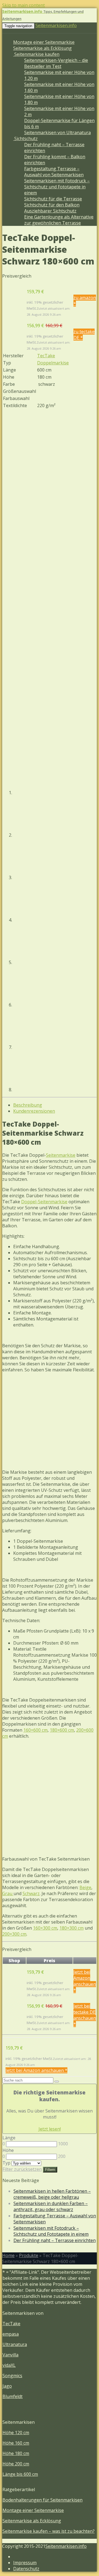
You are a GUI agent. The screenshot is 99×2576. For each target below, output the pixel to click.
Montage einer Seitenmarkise (44, 42)
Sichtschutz (25, 139)
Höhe (8, 2150)
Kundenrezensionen (34, 1111)
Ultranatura (15, 2344)
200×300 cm (14, 1934)
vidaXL (9, 2365)
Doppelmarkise (53, 363)
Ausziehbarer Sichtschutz (50, 211)
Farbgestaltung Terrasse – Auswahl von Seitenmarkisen (54, 172)
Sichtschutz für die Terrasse (53, 199)
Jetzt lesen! (50, 2129)
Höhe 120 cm (16, 2433)
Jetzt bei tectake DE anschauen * (85, 2015)
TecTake (46, 356)
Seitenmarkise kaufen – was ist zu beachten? (49, 2531)
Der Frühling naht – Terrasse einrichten (55, 2240)
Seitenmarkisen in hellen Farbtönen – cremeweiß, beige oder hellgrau (52, 2194)
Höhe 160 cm (16, 2443)
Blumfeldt (13, 2396)
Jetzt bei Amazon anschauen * (85, 1981)
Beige (85, 1887)
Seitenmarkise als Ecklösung (42, 48)
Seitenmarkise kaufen (36, 54)
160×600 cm (35, 1730)
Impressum (25, 2563)
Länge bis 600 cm (20, 2474)
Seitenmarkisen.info (56, 25)
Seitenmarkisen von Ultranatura (57, 133)
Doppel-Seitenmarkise (44, 1202)
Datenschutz (26, 2569)
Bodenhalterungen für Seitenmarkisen (42, 2500)
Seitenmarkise (61, 1155)
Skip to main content (24, 5)
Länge (9, 2138)
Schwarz (31, 1893)
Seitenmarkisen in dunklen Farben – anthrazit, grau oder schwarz (51, 2206)
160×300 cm (45, 1928)
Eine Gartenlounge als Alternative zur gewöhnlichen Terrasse (59, 220)
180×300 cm (71, 1928)
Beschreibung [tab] (28, 1105)
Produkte (29, 2255)
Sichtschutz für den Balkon (52, 205)
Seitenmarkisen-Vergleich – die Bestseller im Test (56, 63)
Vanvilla (10, 2355)
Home (8, 2255)
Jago (7, 2386)
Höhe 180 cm (16, 2453)
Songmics (12, 2376)
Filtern (50, 2170)
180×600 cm (62, 1730)
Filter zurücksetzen (22, 2169)
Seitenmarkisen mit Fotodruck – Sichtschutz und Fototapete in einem (57, 187)
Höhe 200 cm (16, 2464)
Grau (8, 1893)
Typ (6, 2163)
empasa (11, 2334)
